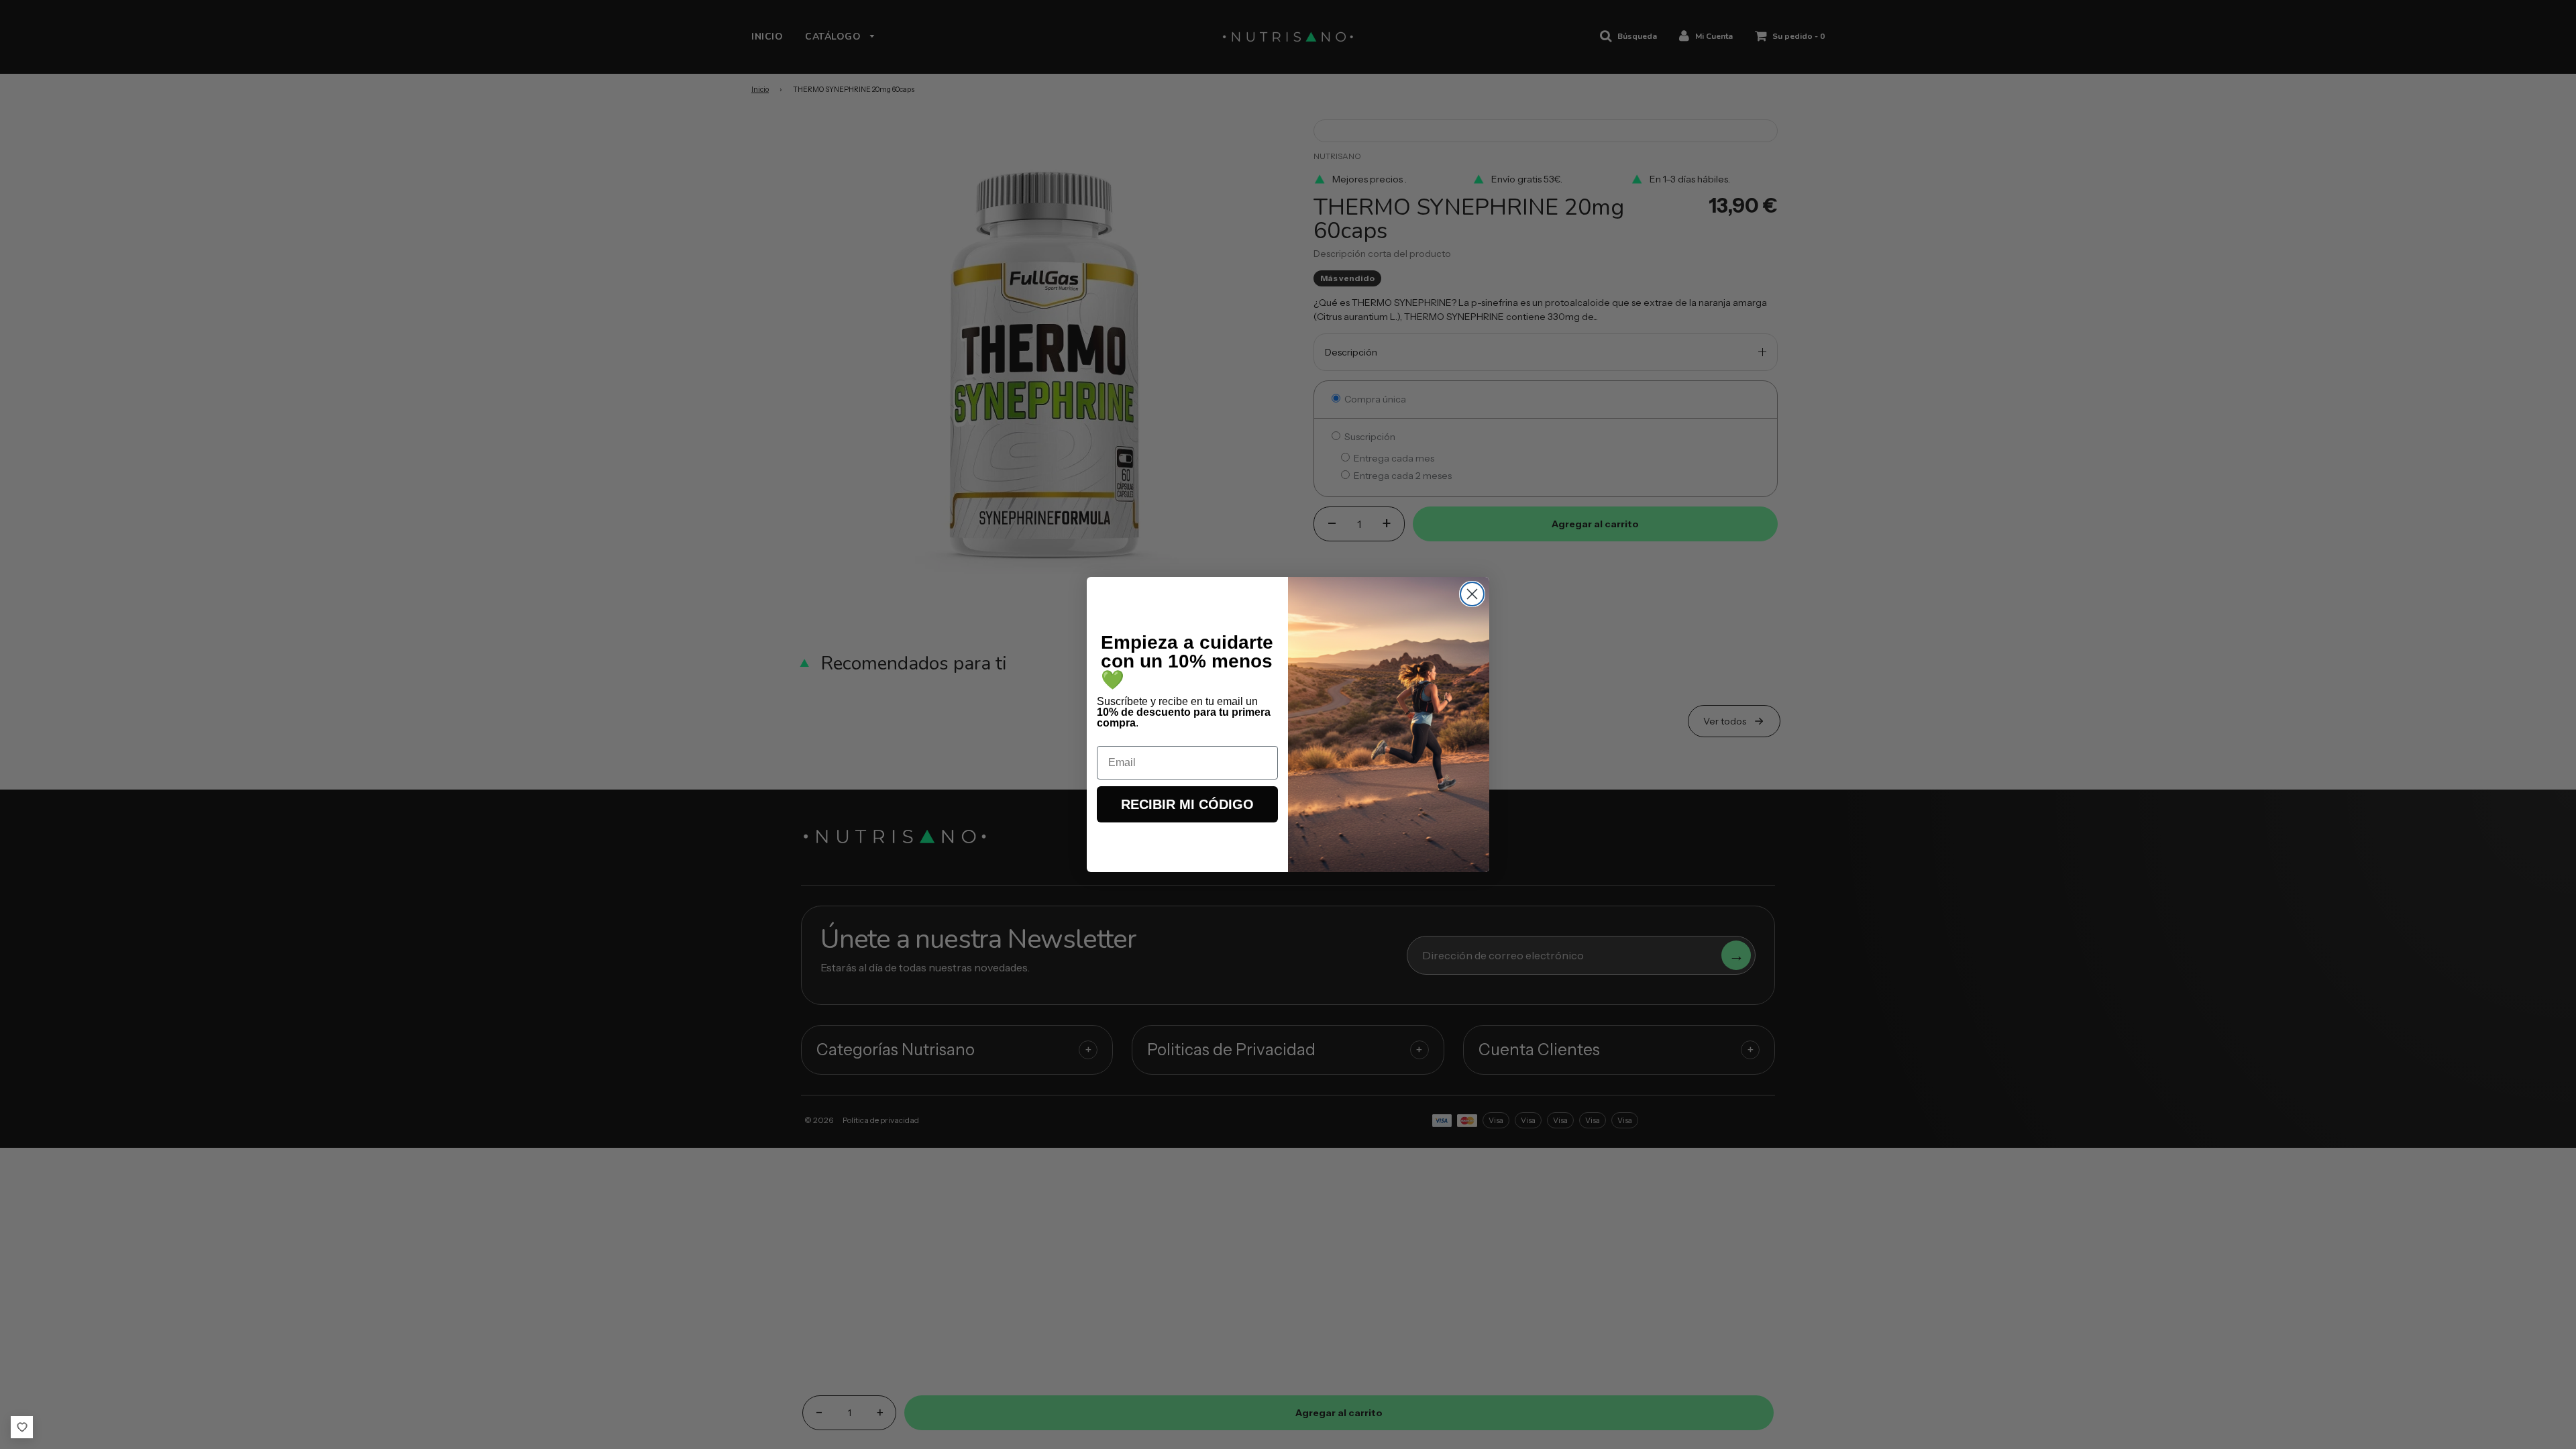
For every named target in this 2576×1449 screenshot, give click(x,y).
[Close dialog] (1472, 594)
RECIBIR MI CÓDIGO (1187, 804)
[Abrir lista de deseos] (22, 1427)
